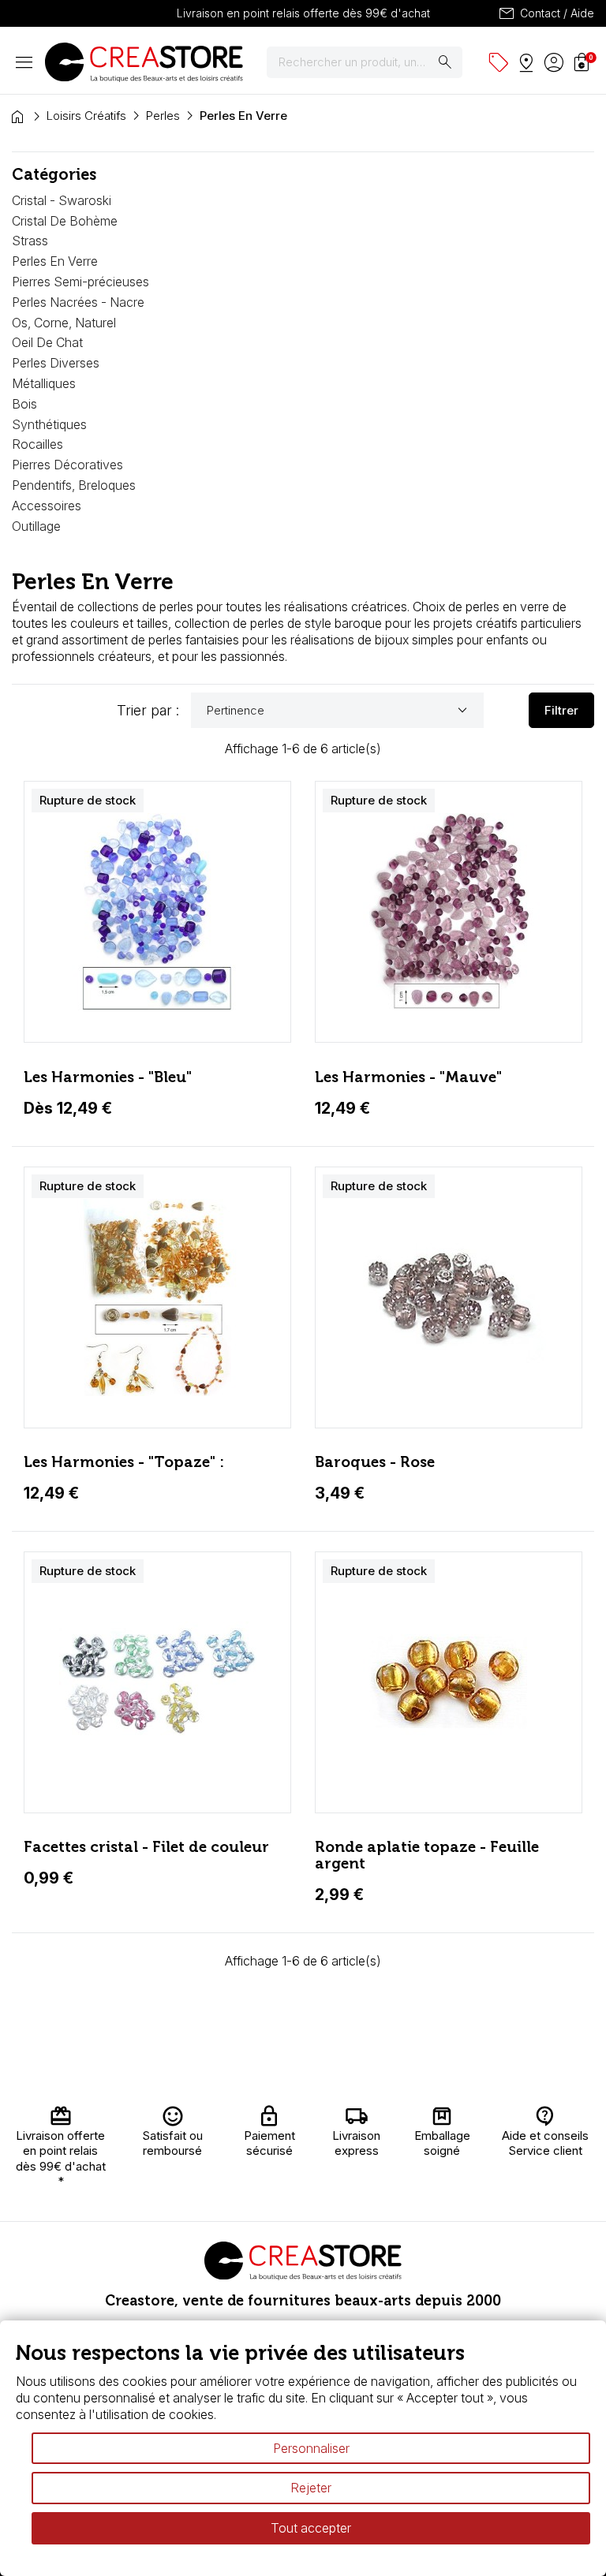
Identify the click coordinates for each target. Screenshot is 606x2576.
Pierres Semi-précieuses (80, 282)
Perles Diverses (56, 363)
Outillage (36, 526)
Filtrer (561, 710)
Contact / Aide (546, 13)
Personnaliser (311, 2448)
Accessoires (47, 506)
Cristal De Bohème (65, 221)
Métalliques (44, 383)
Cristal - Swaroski (62, 200)
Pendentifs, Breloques (74, 485)
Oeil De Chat (47, 342)
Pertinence (339, 711)
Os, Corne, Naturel (64, 323)
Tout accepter (311, 2528)
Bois (24, 404)
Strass (30, 241)
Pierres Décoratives (67, 465)
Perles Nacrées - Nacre (78, 302)
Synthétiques (49, 424)
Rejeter (311, 2488)
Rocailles (37, 444)
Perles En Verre (55, 261)
